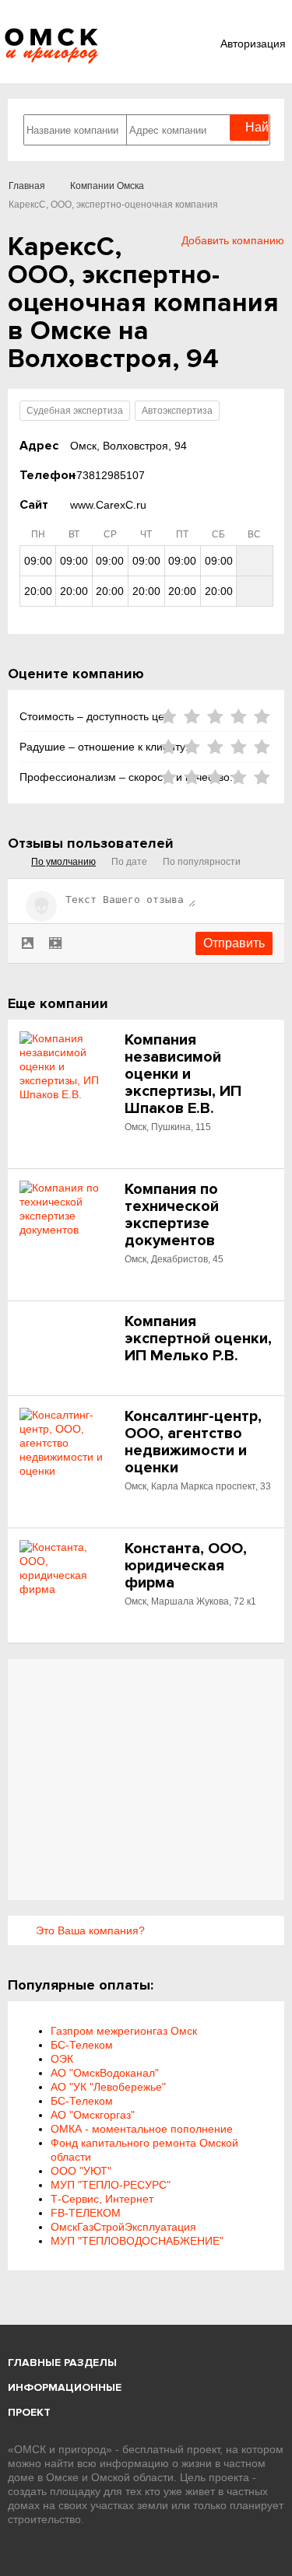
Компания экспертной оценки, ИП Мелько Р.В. (198, 1339)
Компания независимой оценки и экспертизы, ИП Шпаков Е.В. (183, 1074)
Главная (27, 186)
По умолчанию (63, 862)
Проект (29, 2412)
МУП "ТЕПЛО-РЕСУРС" (111, 2185)
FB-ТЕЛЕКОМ (86, 2213)
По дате (129, 862)
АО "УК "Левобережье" (108, 2087)
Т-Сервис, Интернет (102, 2199)
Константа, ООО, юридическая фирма (186, 1566)
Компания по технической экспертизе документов (172, 1215)
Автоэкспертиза (177, 411)
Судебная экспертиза (75, 411)
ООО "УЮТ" (81, 2171)
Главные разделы (62, 2362)
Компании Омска (107, 186)
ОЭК (62, 2059)
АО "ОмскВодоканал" (105, 2073)
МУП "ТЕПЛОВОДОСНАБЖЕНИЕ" (137, 2241)
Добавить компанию (233, 240)
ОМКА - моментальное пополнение (142, 2129)
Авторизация (253, 44)
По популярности (202, 862)
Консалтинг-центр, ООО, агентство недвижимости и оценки (193, 1442)
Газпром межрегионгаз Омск (124, 2031)
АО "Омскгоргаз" (93, 2115)
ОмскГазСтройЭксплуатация (123, 2227)
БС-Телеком (82, 2045)
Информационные (65, 2387)
